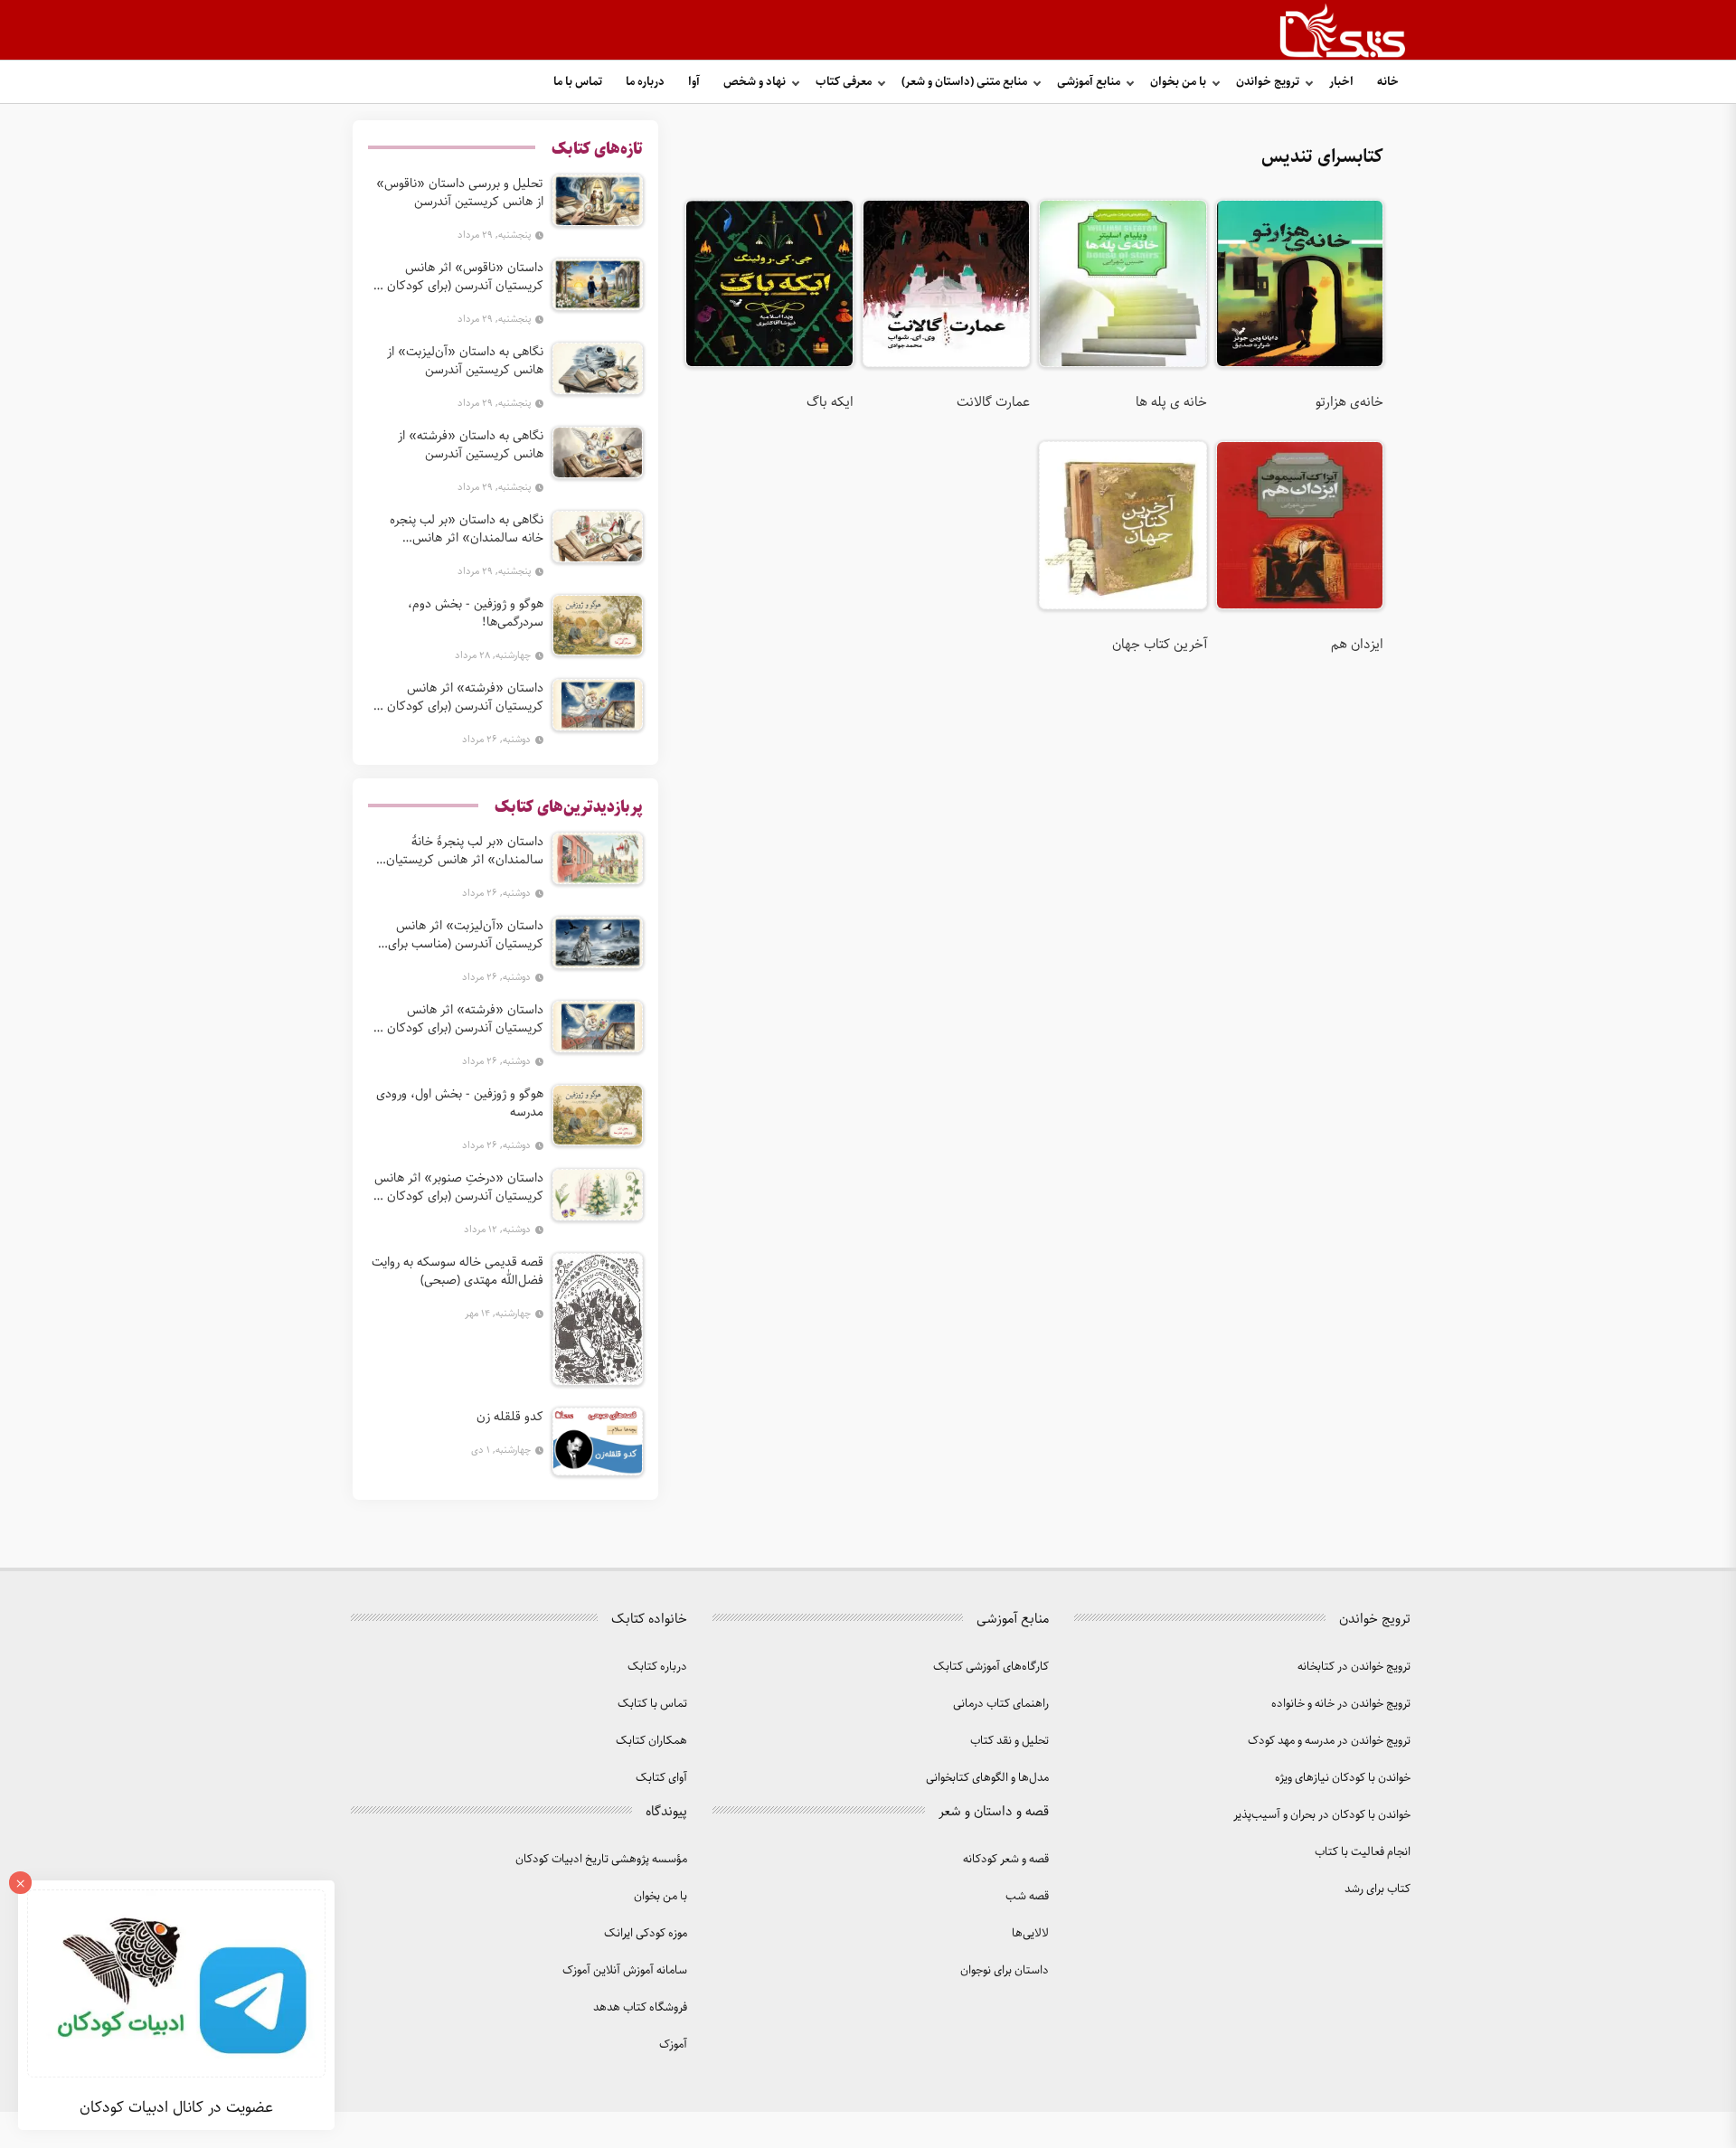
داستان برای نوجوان (1005, 1970)
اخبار (1341, 82)
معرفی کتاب (844, 82)
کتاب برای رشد (1377, 1889)
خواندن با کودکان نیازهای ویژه (1343, 1778)
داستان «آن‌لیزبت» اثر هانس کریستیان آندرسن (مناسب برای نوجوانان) (466, 935)
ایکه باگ (830, 402)
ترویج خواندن (1268, 82)
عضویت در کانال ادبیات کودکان (176, 2107)
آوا (694, 82)
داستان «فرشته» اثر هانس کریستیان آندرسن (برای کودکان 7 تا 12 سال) (460, 697)
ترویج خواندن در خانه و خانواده (1341, 1704)
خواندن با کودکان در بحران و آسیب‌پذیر (1322, 1815)
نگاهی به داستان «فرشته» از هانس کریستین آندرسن (471, 445)
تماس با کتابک (652, 1704)
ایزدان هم (1357, 645)
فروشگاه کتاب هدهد (640, 2007)
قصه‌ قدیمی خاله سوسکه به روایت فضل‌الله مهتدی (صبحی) (458, 1271)
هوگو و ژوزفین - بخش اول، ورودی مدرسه (460, 1103)
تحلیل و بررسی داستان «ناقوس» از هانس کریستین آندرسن (460, 193)
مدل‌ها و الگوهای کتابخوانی (987, 1778)
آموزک (673, 2044)
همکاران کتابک (651, 1741)
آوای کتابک (661, 1778)
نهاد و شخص (755, 82)
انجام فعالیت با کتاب (1363, 1852)
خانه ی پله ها (1171, 402)
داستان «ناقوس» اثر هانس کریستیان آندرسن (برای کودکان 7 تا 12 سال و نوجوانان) (460, 277)
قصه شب (1027, 1896)
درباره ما (645, 82)
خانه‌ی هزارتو (1349, 402)
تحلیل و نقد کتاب (1010, 1741)
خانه (1388, 82)
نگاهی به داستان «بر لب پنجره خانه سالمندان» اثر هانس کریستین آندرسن (467, 529)
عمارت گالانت (993, 402)
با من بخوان (1178, 82)
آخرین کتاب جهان (1159, 645)
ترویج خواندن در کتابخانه (1354, 1667)
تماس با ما (578, 82)
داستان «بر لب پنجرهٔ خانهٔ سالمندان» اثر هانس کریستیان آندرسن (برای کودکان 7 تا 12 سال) (458, 851)
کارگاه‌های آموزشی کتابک (991, 1667)
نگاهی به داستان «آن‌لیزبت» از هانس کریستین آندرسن (465, 361)
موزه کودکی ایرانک (646, 1933)
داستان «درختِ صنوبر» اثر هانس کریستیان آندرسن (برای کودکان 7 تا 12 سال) (459, 1187)
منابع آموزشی (1089, 82)
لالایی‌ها (1030, 1933)
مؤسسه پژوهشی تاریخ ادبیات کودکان (601, 1859)
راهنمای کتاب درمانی (1001, 1704)
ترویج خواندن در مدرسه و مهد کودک (1329, 1741)
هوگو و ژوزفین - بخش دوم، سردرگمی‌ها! (476, 613)
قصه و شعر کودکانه (1006, 1859)
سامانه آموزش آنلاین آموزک (625, 1970)
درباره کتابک (657, 1667)
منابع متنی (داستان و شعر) (964, 82)
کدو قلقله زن (510, 1417)
